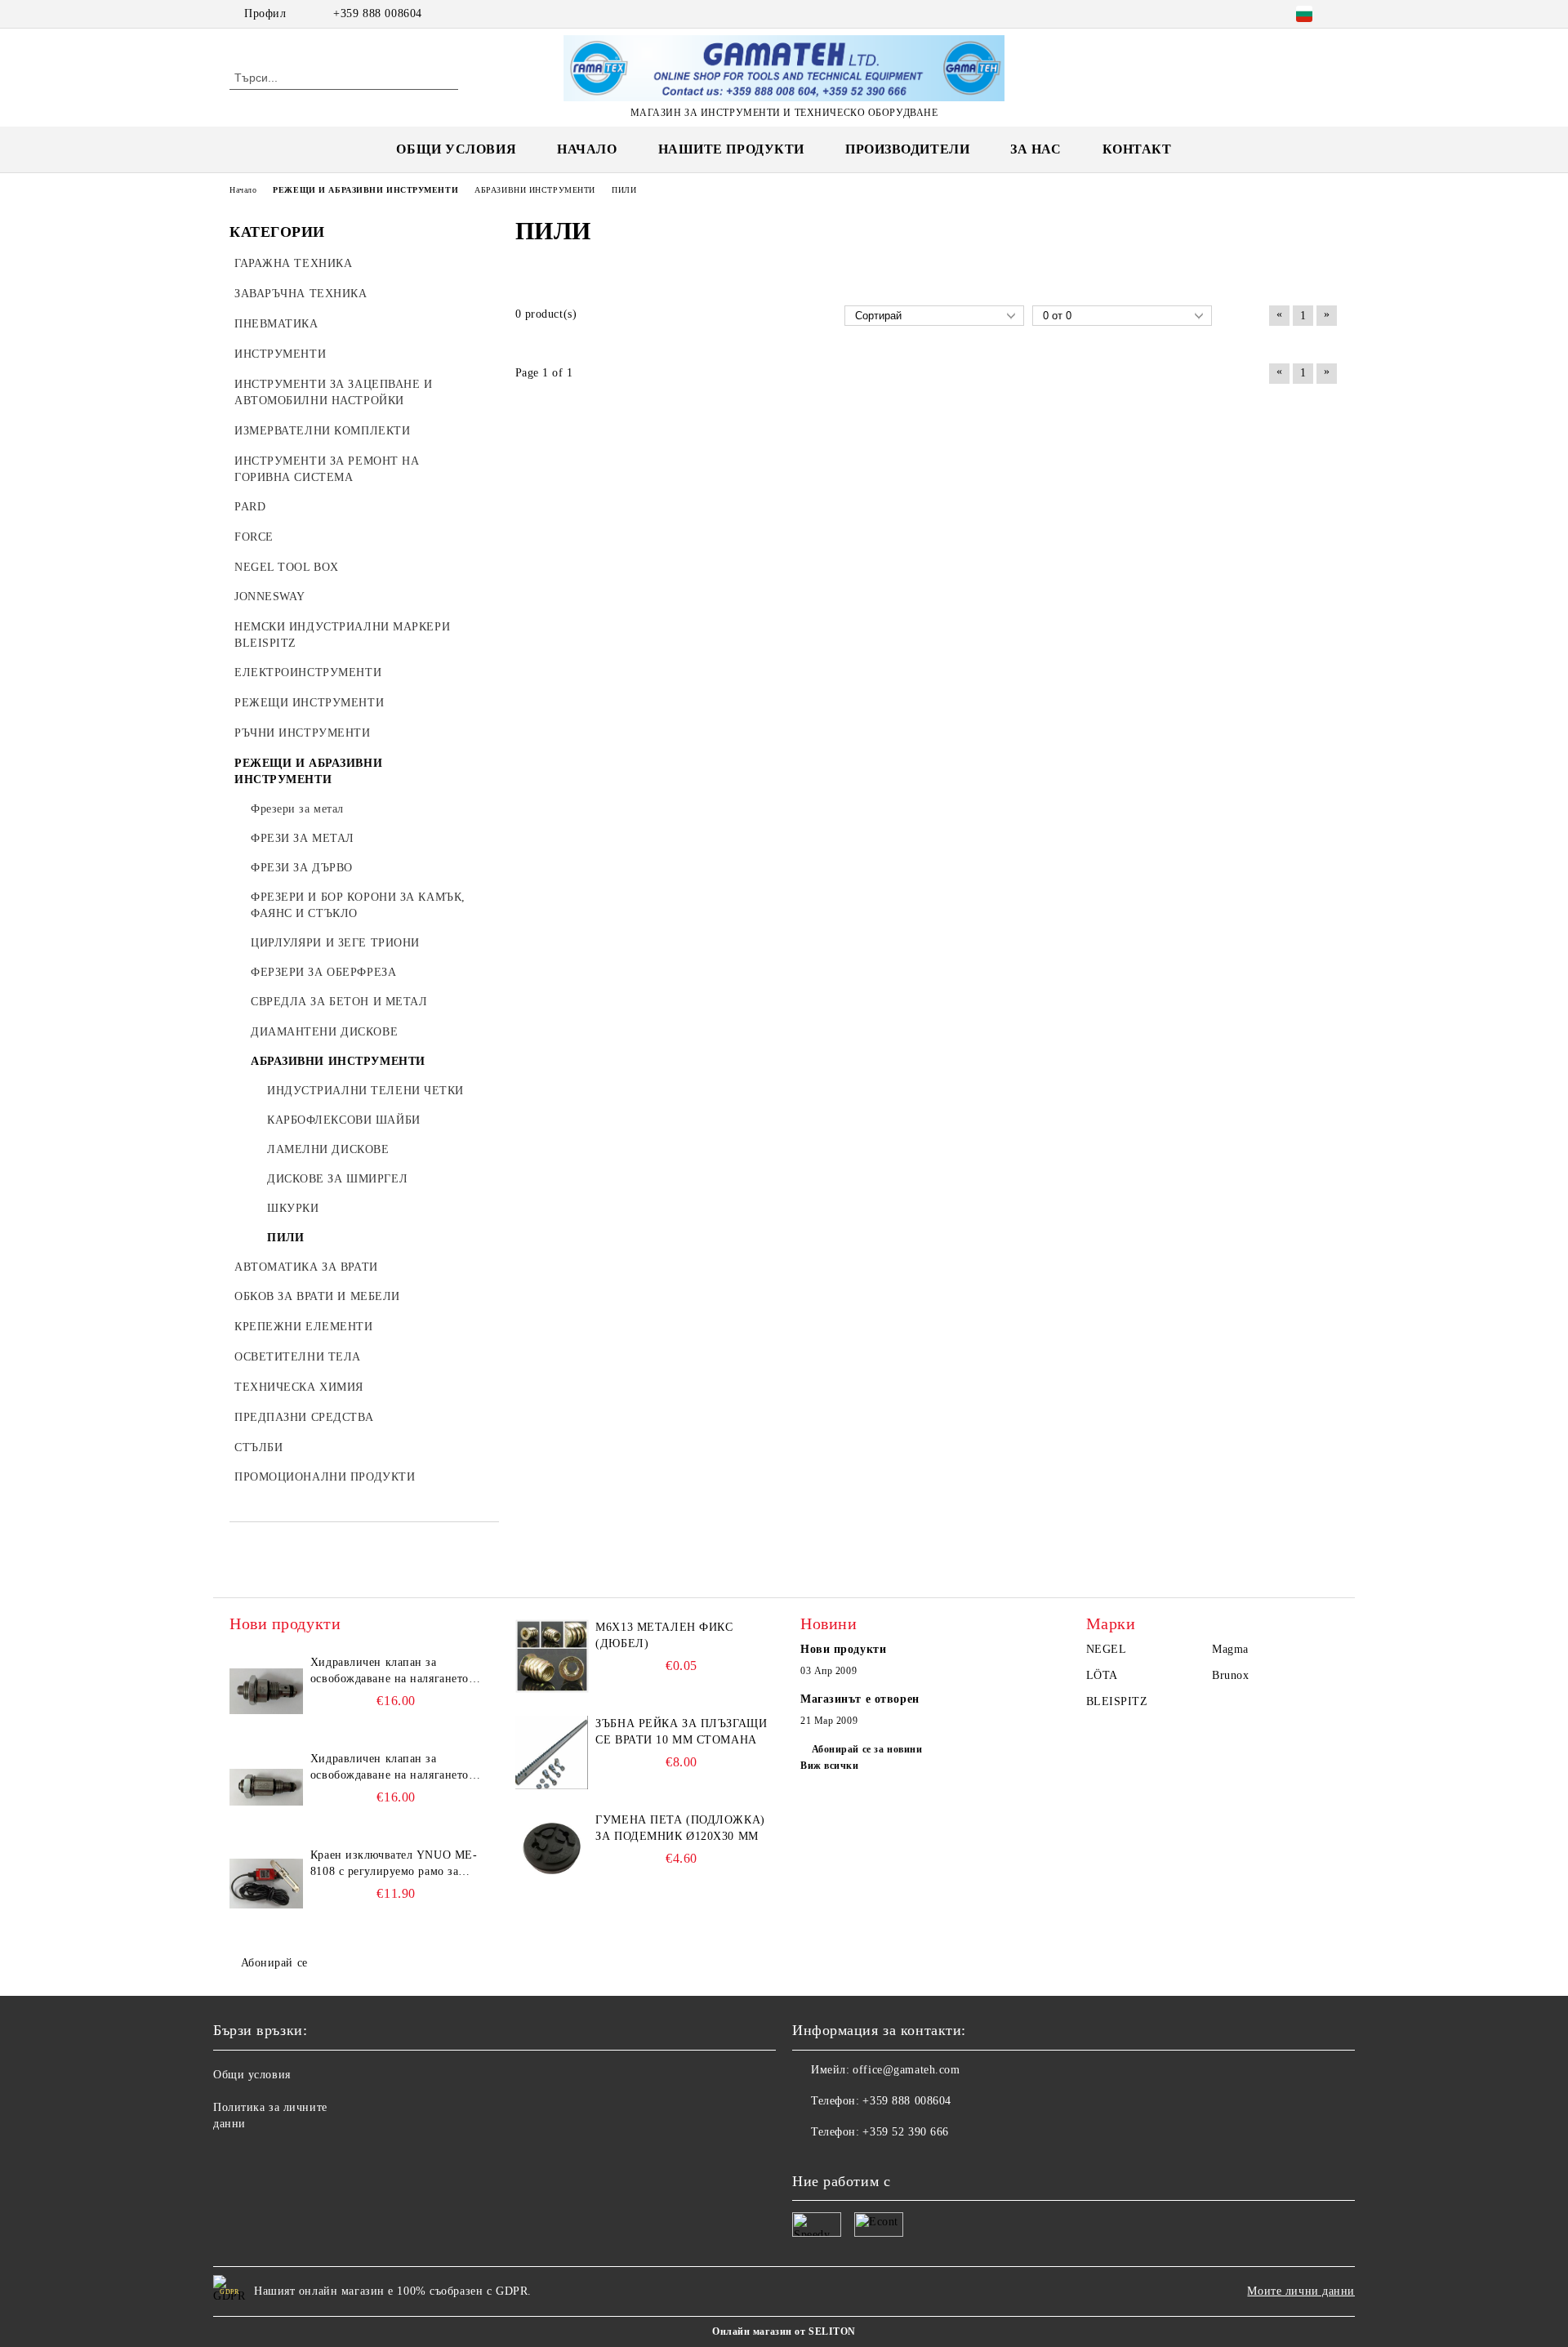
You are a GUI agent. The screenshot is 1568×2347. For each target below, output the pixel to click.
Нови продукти (843, 1649)
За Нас (1036, 149)
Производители (907, 149)
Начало (587, 149)
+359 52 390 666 (905, 2132)
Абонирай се (274, 1963)
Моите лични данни (1301, 2291)
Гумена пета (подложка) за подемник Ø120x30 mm (680, 1828)
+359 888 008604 (377, 13)
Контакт (1137, 149)
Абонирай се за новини (867, 1749)
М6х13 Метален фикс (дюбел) (664, 1635)
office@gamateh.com (906, 2070)
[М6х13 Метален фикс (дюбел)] (552, 1656)
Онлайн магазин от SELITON (784, 2331)
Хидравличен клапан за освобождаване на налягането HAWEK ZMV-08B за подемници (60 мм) (390, 1672)
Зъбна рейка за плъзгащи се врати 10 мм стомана (681, 1732)
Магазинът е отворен (860, 1699)
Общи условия (456, 149)
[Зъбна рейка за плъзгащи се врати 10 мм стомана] (552, 1752)
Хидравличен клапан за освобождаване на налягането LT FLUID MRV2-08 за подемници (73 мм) (390, 1768)
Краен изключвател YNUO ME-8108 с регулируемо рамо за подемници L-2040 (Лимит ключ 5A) (394, 1864)
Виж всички (830, 1766)
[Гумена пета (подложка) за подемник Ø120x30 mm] (552, 1849)
